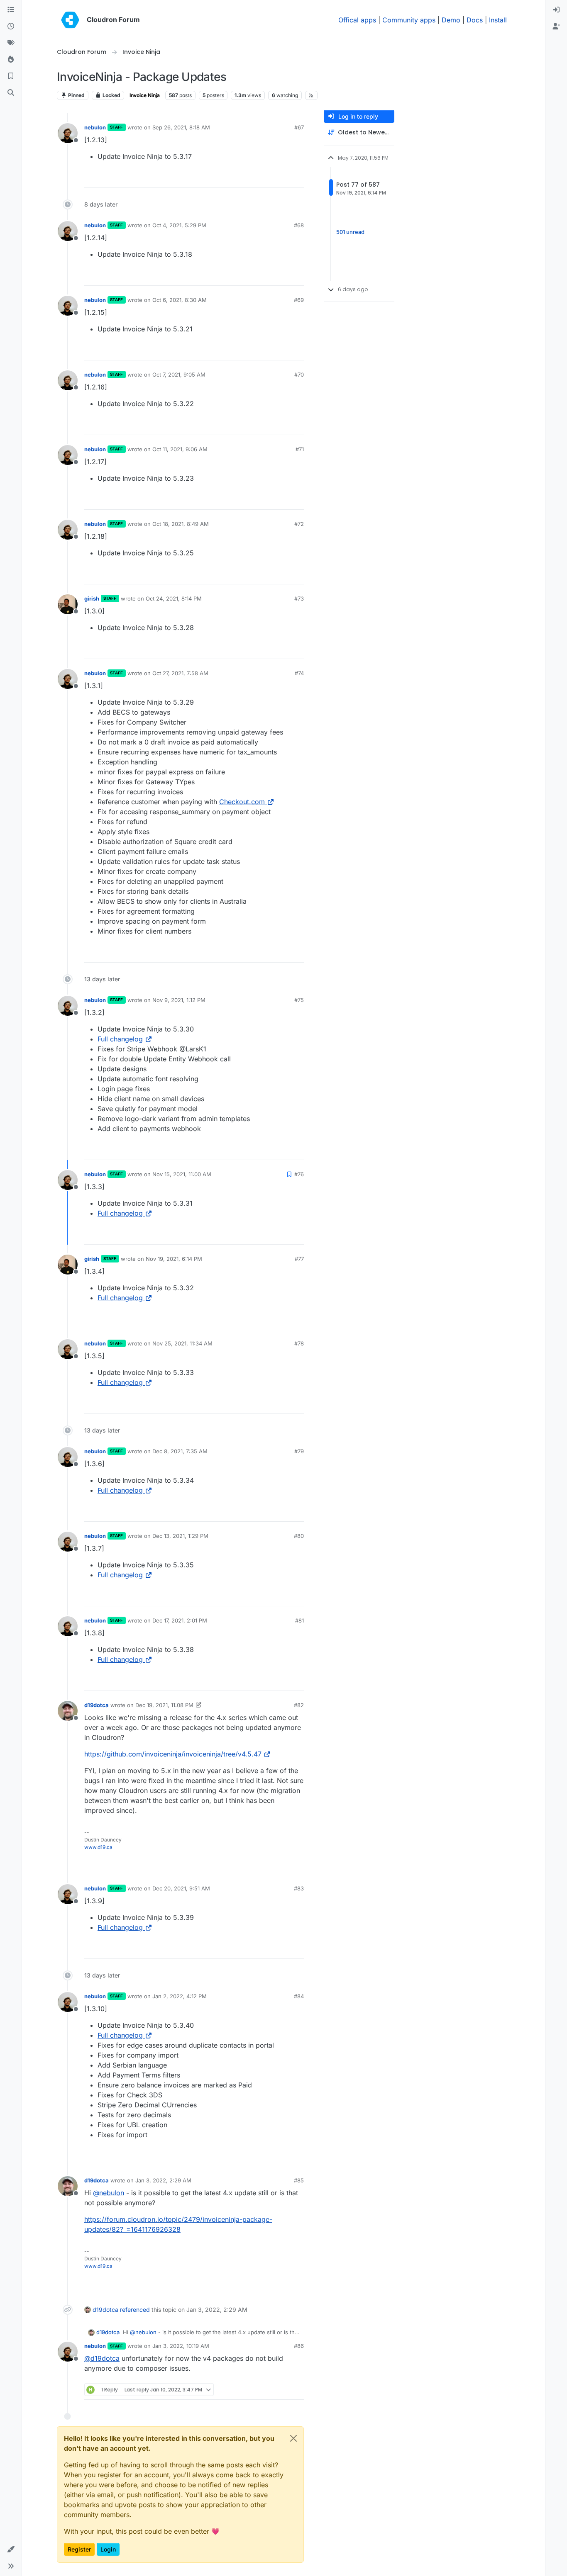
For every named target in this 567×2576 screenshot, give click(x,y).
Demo (451, 20)
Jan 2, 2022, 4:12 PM (180, 1996)
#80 (299, 1536)
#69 (299, 300)
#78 (299, 1343)
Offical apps (357, 20)
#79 (299, 1451)
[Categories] (11, 10)
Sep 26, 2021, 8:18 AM (181, 127)
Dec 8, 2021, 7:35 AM (180, 1451)
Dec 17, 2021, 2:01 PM (180, 1620)
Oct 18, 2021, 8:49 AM (181, 524)
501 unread (350, 232)
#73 (299, 598)
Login (108, 2549)
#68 (299, 225)
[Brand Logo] (70, 20)
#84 (299, 1996)
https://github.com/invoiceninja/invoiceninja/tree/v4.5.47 (173, 1754)
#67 (299, 127)
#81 (299, 1620)
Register (79, 2549)
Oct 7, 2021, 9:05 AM (179, 375)
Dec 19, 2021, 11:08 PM (164, 1705)
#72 (299, 524)
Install (498, 20)
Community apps (409, 20)
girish (92, 598)
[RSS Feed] (312, 95)
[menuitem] (556, 10)
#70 (299, 375)
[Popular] (11, 60)
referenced (135, 2310)
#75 (299, 1000)
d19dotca (97, 1705)
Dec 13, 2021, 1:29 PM (180, 1536)
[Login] (556, 10)
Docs (475, 20)
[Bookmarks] (11, 76)
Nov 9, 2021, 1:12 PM (179, 1000)
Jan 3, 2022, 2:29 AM (163, 2180)
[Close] (293, 2438)
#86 (299, 2346)
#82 (299, 1705)
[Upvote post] (284, 178)
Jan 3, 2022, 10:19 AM (181, 2346)
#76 (299, 1174)
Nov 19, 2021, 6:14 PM (174, 1259)
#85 (299, 2180)
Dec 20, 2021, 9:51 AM (181, 1888)
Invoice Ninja (145, 95)
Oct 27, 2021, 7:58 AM (180, 673)
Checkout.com (242, 802)
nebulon (95, 127)
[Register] (556, 27)
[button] (11, 2549)
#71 (300, 449)
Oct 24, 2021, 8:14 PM (174, 598)
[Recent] (11, 27)
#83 (299, 1888)
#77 (299, 1259)
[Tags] (11, 43)
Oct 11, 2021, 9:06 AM (180, 449)
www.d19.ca (98, 1847)
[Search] (11, 93)
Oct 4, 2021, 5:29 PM (179, 225)
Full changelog (120, 1039)
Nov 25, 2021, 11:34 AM (182, 1343)
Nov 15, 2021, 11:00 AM (182, 1174)
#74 (299, 673)
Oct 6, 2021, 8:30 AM (180, 300)
